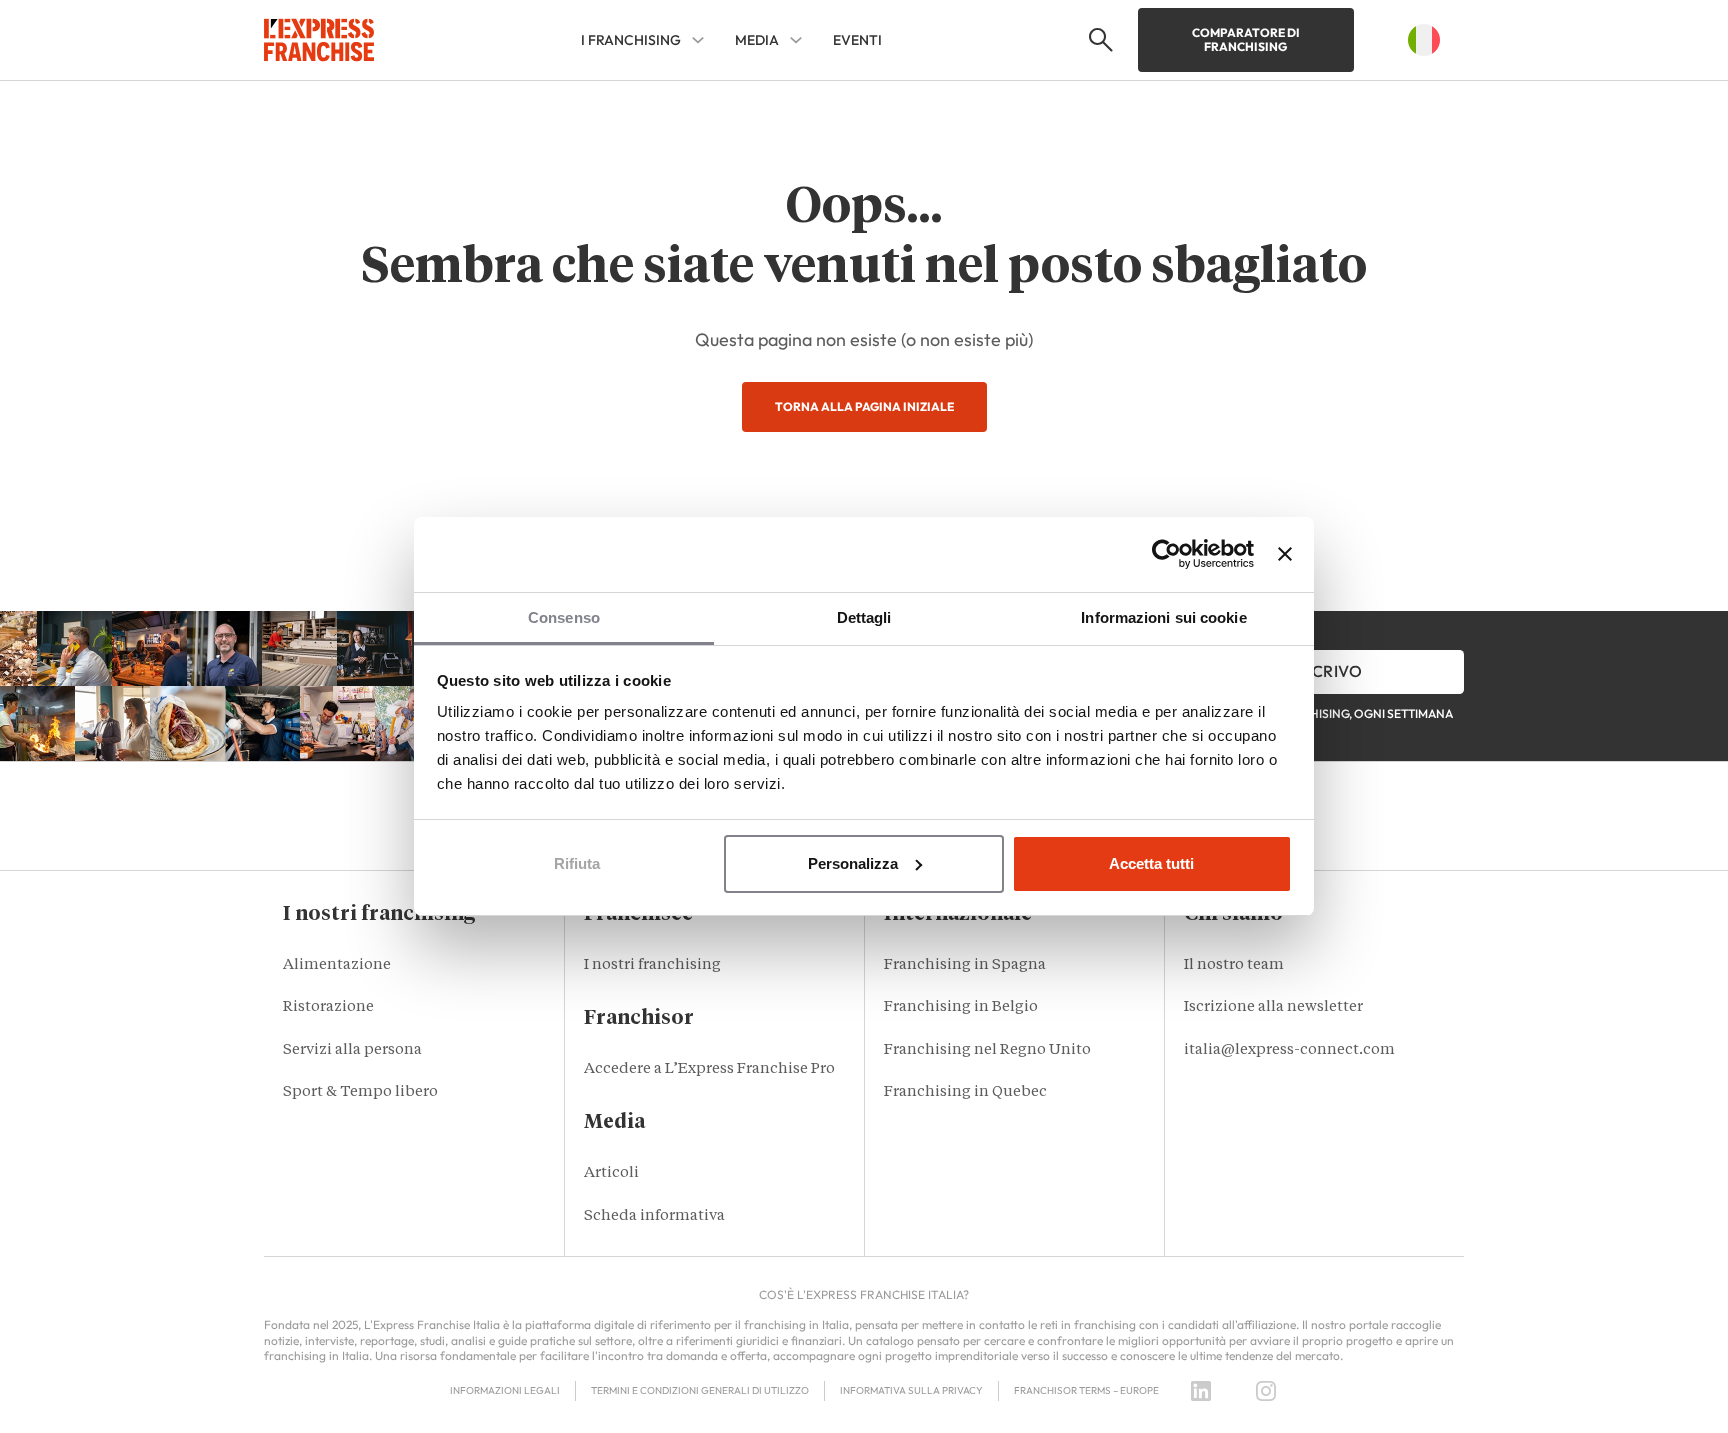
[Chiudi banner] (1285, 554)
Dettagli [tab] (864, 617)
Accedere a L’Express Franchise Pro (709, 1069)
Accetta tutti (1151, 863)
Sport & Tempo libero (360, 1092)
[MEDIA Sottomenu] (796, 40)
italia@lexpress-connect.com (1289, 1050)
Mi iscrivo (1319, 671)
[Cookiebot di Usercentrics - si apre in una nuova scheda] (1166, 554)
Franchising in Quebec (965, 1092)
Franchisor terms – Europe (1086, 1390)
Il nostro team (1234, 965)
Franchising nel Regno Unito (987, 1050)
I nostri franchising (652, 965)
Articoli (611, 1173)
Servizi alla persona (352, 1050)
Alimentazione (337, 965)
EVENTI (857, 40)
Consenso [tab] (564, 617)
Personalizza (853, 863)
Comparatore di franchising (1246, 39)
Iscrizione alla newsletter (1273, 1007)
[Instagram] (1266, 1391)
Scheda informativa (654, 1216)
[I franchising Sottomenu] (698, 40)
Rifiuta (577, 863)
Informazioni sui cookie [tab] (1163, 617)
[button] (1098, 40)
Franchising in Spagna (965, 965)
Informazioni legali (505, 1390)
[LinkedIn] (1201, 1391)
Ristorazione (328, 1007)
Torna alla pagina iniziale (864, 406)
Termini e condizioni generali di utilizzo (700, 1390)
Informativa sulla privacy (911, 1390)
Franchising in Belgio (961, 1007)
